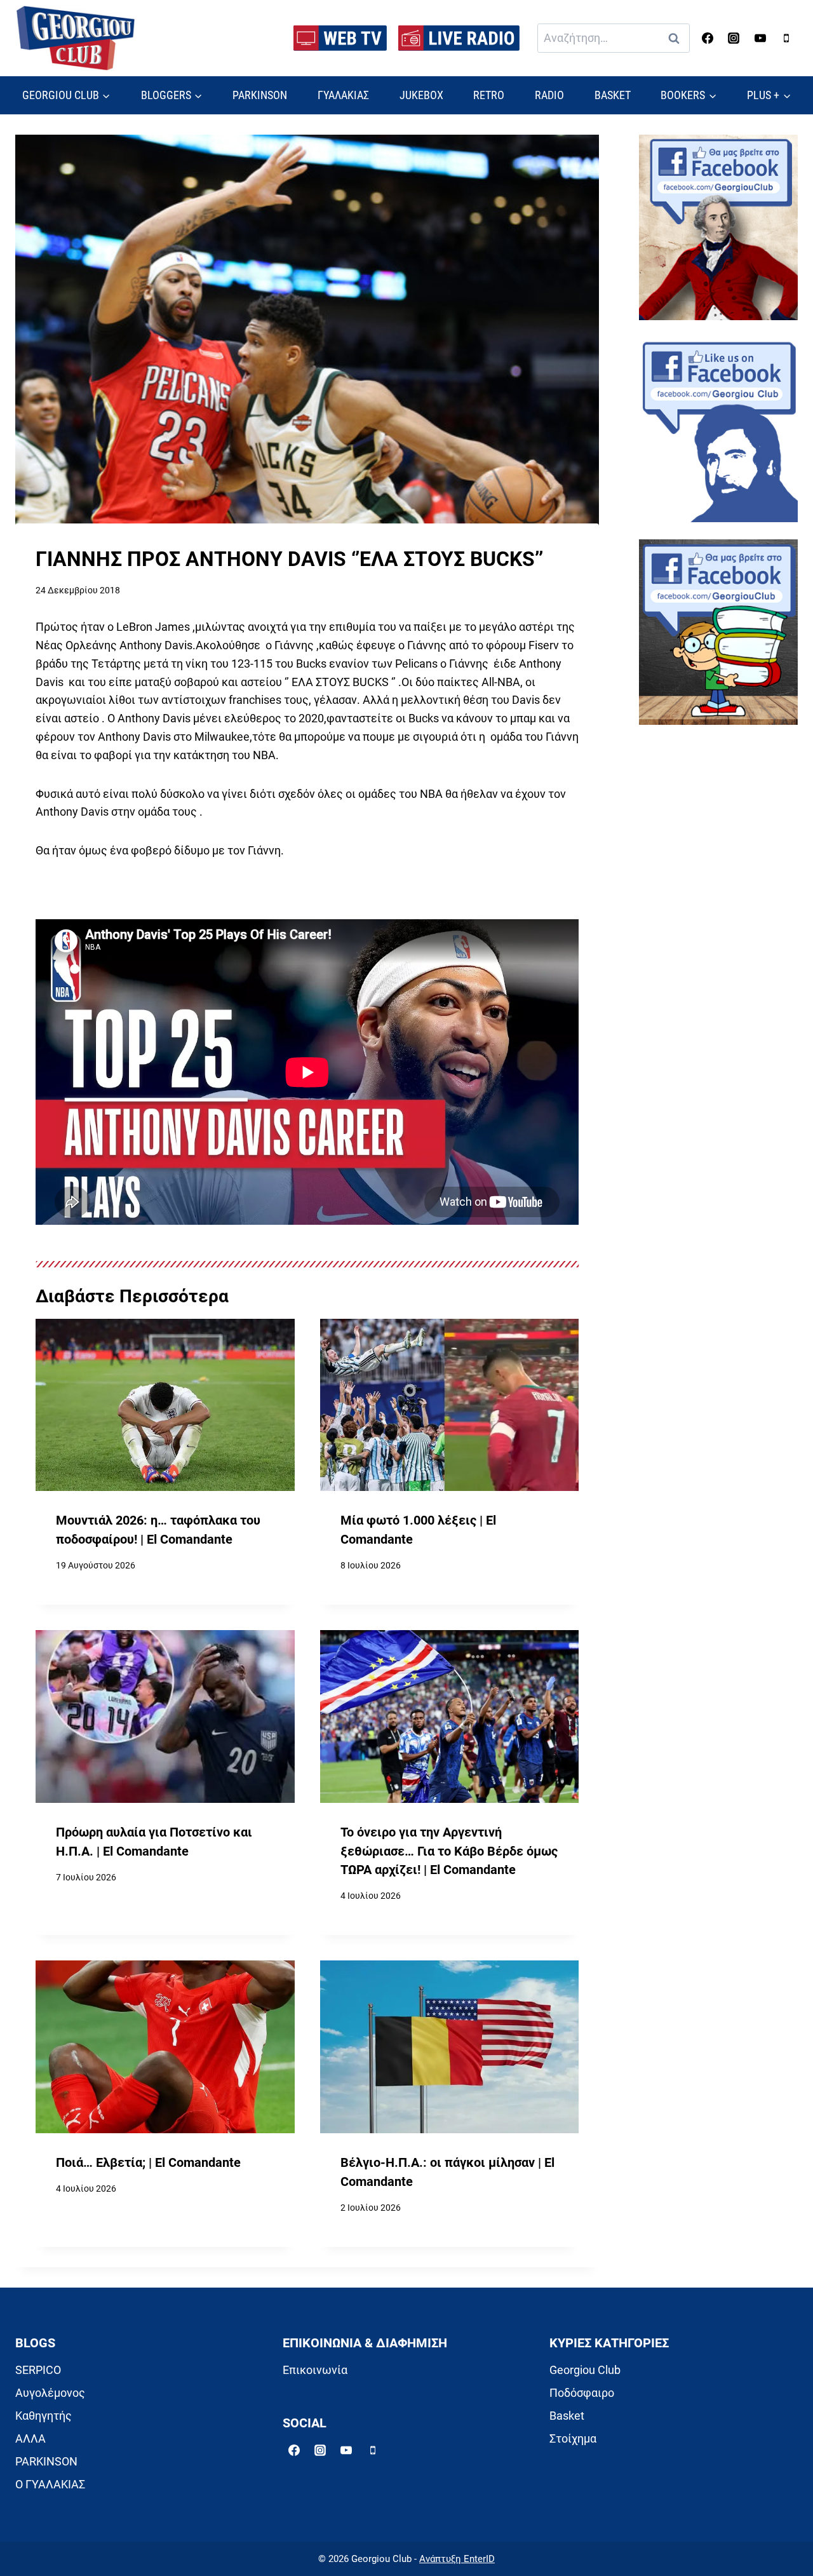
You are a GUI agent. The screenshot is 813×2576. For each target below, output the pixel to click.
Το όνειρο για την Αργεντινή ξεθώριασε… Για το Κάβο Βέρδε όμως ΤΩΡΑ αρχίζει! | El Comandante (449, 1851)
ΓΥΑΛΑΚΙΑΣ (343, 95)
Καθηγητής (44, 2416)
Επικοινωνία (315, 2370)
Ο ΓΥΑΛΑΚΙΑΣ (50, 2484)
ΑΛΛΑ (30, 2438)
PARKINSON (260, 95)
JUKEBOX (421, 95)
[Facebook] (708, 38)
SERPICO (38, 2370)
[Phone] (786, 38)
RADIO (549, 95)
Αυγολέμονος (50, 2393)
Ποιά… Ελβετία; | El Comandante (148, 2163)
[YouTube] (760, 38)
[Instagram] (734, 38)
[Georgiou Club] (76, 38)
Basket (567, 2416)
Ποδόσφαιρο (582, 2393)
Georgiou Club (585, 2370)
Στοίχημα (573, 2438)
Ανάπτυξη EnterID (457, 2559)
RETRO (489, 95)
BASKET (613, 95)
